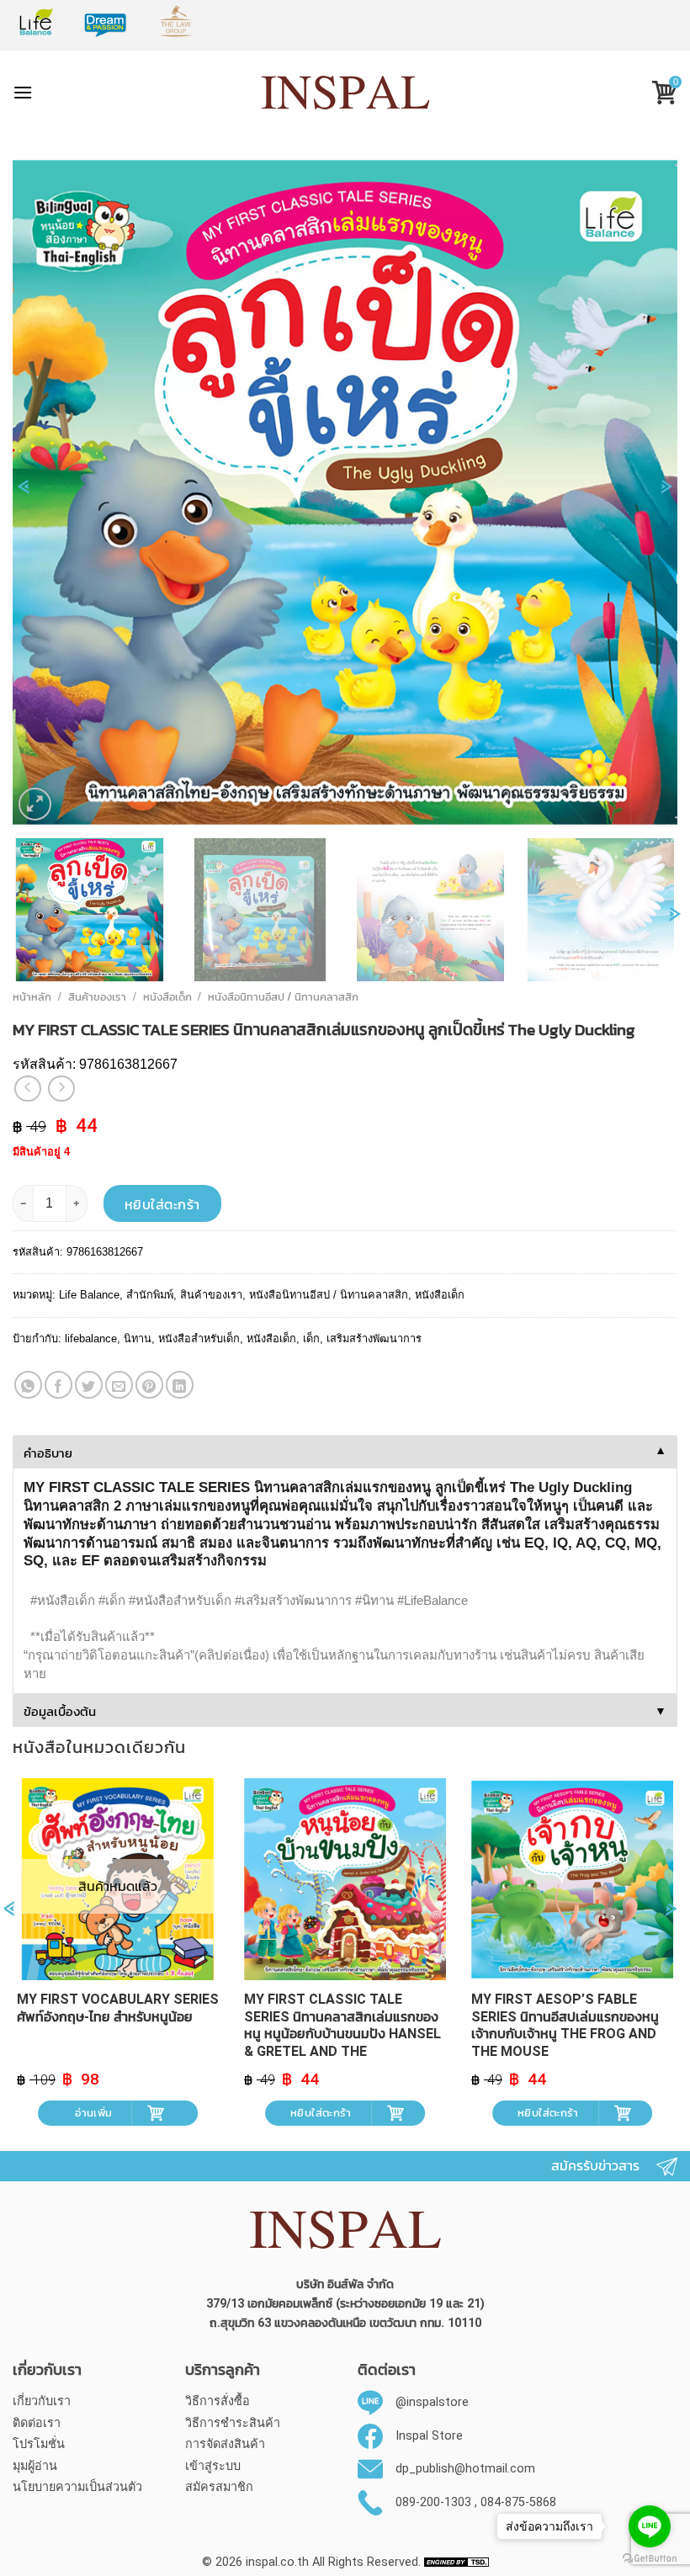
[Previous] (24, 495)
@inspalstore (432, 2402)
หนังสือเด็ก (167, 997)
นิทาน (138, 1338)
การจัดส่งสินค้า (225, 2444)
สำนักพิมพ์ (150, 1295)
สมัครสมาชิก (219, 2487)
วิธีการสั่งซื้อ (218, 2401)
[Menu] (23, 92)
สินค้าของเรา (97, 997)
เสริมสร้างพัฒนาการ (374, 1338)
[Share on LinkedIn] (180, 1385)
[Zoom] (35, 804)
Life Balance (89, 1295)
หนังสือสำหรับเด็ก (199, 1338)
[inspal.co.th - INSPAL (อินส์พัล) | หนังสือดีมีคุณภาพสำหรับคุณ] (345, 93)
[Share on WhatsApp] (28, 1385)
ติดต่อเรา (37, 2423)
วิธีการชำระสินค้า (233, 2423)
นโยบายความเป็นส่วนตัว (77, 2487)
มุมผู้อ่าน (35, 2466)
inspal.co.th (277, 2562)
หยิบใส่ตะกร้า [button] (321, 2113)
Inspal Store (429, 2436)
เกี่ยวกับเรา (42, 2401)
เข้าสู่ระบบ (213, 2466)
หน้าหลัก (32, 997)
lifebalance (91, 1338)
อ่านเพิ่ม (93, 2113)
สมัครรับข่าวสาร (595, 2166)
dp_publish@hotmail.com (465, 2469)
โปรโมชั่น (39, 2444)
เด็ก (311, 1338)
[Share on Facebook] (58, 1385)
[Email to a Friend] (119, 1385)
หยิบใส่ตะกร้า (162, 1204)
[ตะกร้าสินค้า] (658, 95)
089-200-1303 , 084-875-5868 (476, 2502)
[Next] (666, 495)
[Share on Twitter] (89, 1385)
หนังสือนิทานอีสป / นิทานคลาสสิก (283, 997)
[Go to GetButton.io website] (650, 2559)
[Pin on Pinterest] (149, 1385)
